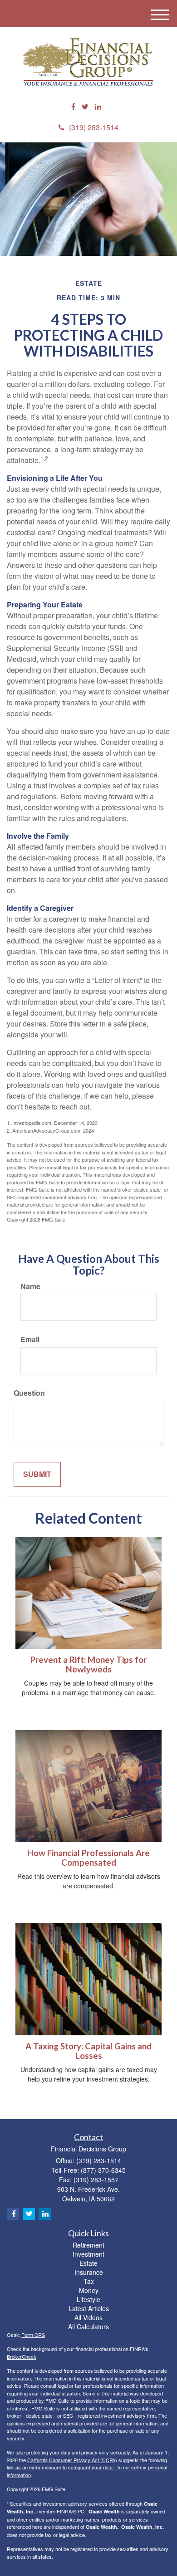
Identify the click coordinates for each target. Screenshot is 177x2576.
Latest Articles (89, 2308)
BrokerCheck (22, 2356)
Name (30, 1286)
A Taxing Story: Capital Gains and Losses (88, 2051)
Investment (88, 2254)
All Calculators (88, 2327)
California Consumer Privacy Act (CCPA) (72, 2460)
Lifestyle (88, 2299)
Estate (88, 2263)
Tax (89, 2281)
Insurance (89, 2272)
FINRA (64, 2511)
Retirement (88, 2245)
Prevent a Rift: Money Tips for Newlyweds (88, 1664)
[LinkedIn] (98, 107)
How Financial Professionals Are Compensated (88, 1858)
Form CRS (33, 2335)
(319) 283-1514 (94, 127)
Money (89, 2290)
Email (30, 1339)
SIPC (79, 2511)
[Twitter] (85, 107)
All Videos (88, 2317)
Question (29, 1393)
